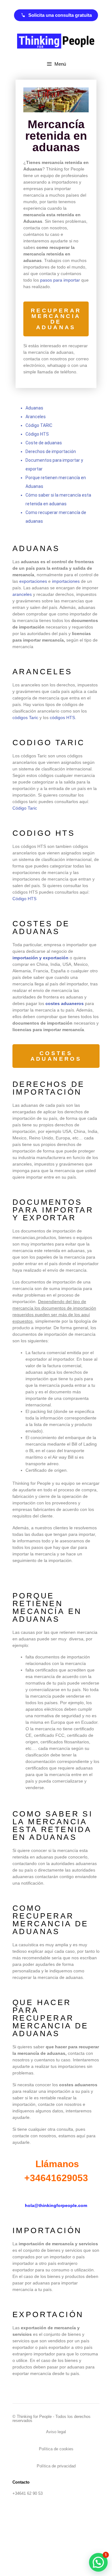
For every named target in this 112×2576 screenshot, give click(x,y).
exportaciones (33, 581)
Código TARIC (39, 425)
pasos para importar (60, 280)
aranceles (22, 594)
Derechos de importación (51, 451)
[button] (98, 2562)
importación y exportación (40, 958)
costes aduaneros (65, 1003)
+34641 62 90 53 (28, 2493)
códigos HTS (62, 718)
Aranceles (36, 417)
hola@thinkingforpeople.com (56, 2205)
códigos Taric (25, 718)
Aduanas (34, 408)
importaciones (66, 581)
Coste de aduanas (44, 443)
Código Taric (25, 808)
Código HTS (37, 434)
